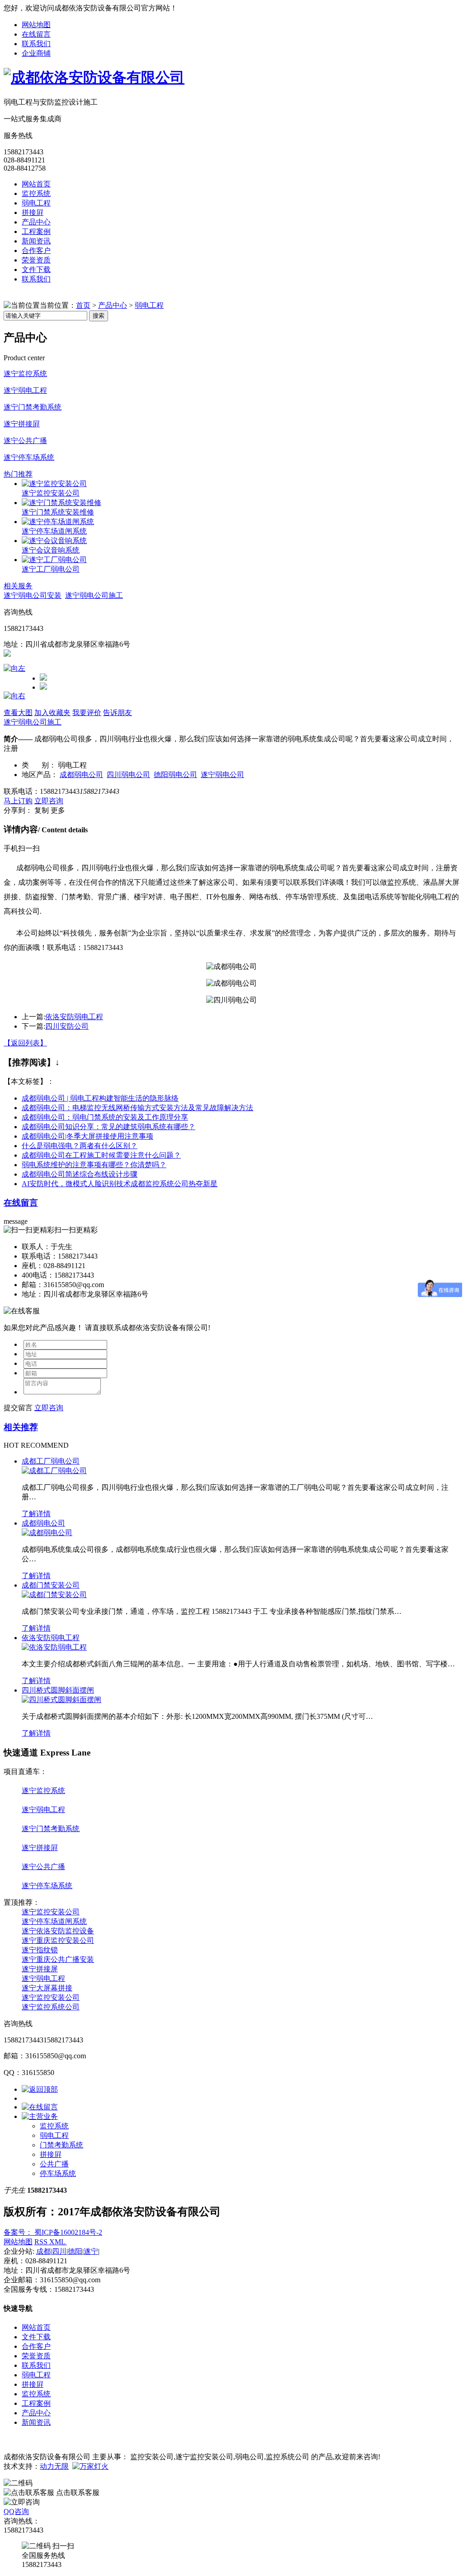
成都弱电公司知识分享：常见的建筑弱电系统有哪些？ (109, 1127)
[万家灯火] (90, 2466)
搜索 (99, 316)
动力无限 (54, 2466)
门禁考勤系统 (61, 2145)
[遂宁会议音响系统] (54, 541)
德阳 (75, 2251)
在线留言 (36, 34)
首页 (83, 305)
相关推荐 (21, 1427)
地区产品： (40, 775)
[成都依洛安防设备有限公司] (94, 77)
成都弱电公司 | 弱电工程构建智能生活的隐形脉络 (100, 1098)
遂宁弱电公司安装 (33, 595)
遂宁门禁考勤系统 (33, 407)
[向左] (14, 668)
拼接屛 (33, 212)
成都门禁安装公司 (51, 1585)
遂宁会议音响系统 (51, 550)
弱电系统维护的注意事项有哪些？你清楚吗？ (94, 1165)
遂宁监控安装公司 (51, 493)
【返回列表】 (25, 1043)
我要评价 (87, 713)
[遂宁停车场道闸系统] (58, 522)
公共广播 (54, 2164)
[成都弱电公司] (47, 1533)
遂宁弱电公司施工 (94, 595)
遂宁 (91, 2251)
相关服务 (18, 586)
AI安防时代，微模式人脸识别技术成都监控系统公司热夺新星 (120, 1184)
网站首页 (36, 184)
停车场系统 (58, 2173)
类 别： (39, 765)
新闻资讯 (36, 241)
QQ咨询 (16, 2512)
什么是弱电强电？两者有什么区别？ (80, 1146)
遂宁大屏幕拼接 (47, 1988)
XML (58, 2242)
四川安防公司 (67, 1026)
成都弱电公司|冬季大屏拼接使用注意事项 (87, 1136)
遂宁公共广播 (25, 441)
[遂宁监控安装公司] (54, 484)
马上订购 (18, 801)
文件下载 (36, 270)
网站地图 (36, 25)
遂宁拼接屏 (40, 1969)
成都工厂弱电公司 (51, 1461)
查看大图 (18, 713)
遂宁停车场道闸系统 (54, 531)
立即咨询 (49, 801)
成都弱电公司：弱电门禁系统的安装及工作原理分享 (105, 1117)
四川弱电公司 (128, 775)
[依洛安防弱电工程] (54, 1647)
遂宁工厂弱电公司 (51, 569)
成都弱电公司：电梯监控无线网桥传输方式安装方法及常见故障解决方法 (137, 1108)
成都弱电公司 (81, 775)
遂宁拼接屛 (22, 424)
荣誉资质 (36, 260)
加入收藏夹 (52, 713)
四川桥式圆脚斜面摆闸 (58, 1690)
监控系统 (36, 193)
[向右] (14, 696)
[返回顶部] (40, 2089)
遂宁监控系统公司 (51, 2007)
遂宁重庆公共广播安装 (58, 1959)
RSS (42, 2242)
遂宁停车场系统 (29, 457)
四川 (59, 2251)
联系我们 (36, 44)
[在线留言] (40, 2107)
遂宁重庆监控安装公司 (58, 1940)
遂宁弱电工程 (25, 390)
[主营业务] (40, 2116)
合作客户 (36, 250)
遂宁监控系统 (25, 374)
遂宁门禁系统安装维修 (58, 512)
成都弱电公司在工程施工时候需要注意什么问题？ (101, 1155)
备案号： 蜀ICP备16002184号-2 (53, 2232)
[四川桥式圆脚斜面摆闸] (61, 1700)
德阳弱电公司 (175, 775)
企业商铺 (36, 53)
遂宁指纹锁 (40, 1950)
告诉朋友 (118, 713)
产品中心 (36, 222)
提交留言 (18, 1408)
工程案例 (36, 231)
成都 (43, 2251)
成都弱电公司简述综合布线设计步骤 (80, 1174)
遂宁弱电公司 (222, 775)
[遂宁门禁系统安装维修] (61, 503)
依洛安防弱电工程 (74, 1017)
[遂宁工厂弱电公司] (54, 560)
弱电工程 (36, 203)
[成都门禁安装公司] (54, 1595)
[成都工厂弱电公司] (54, 1471)
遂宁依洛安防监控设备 (58, 1931)
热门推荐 (18, 474)
